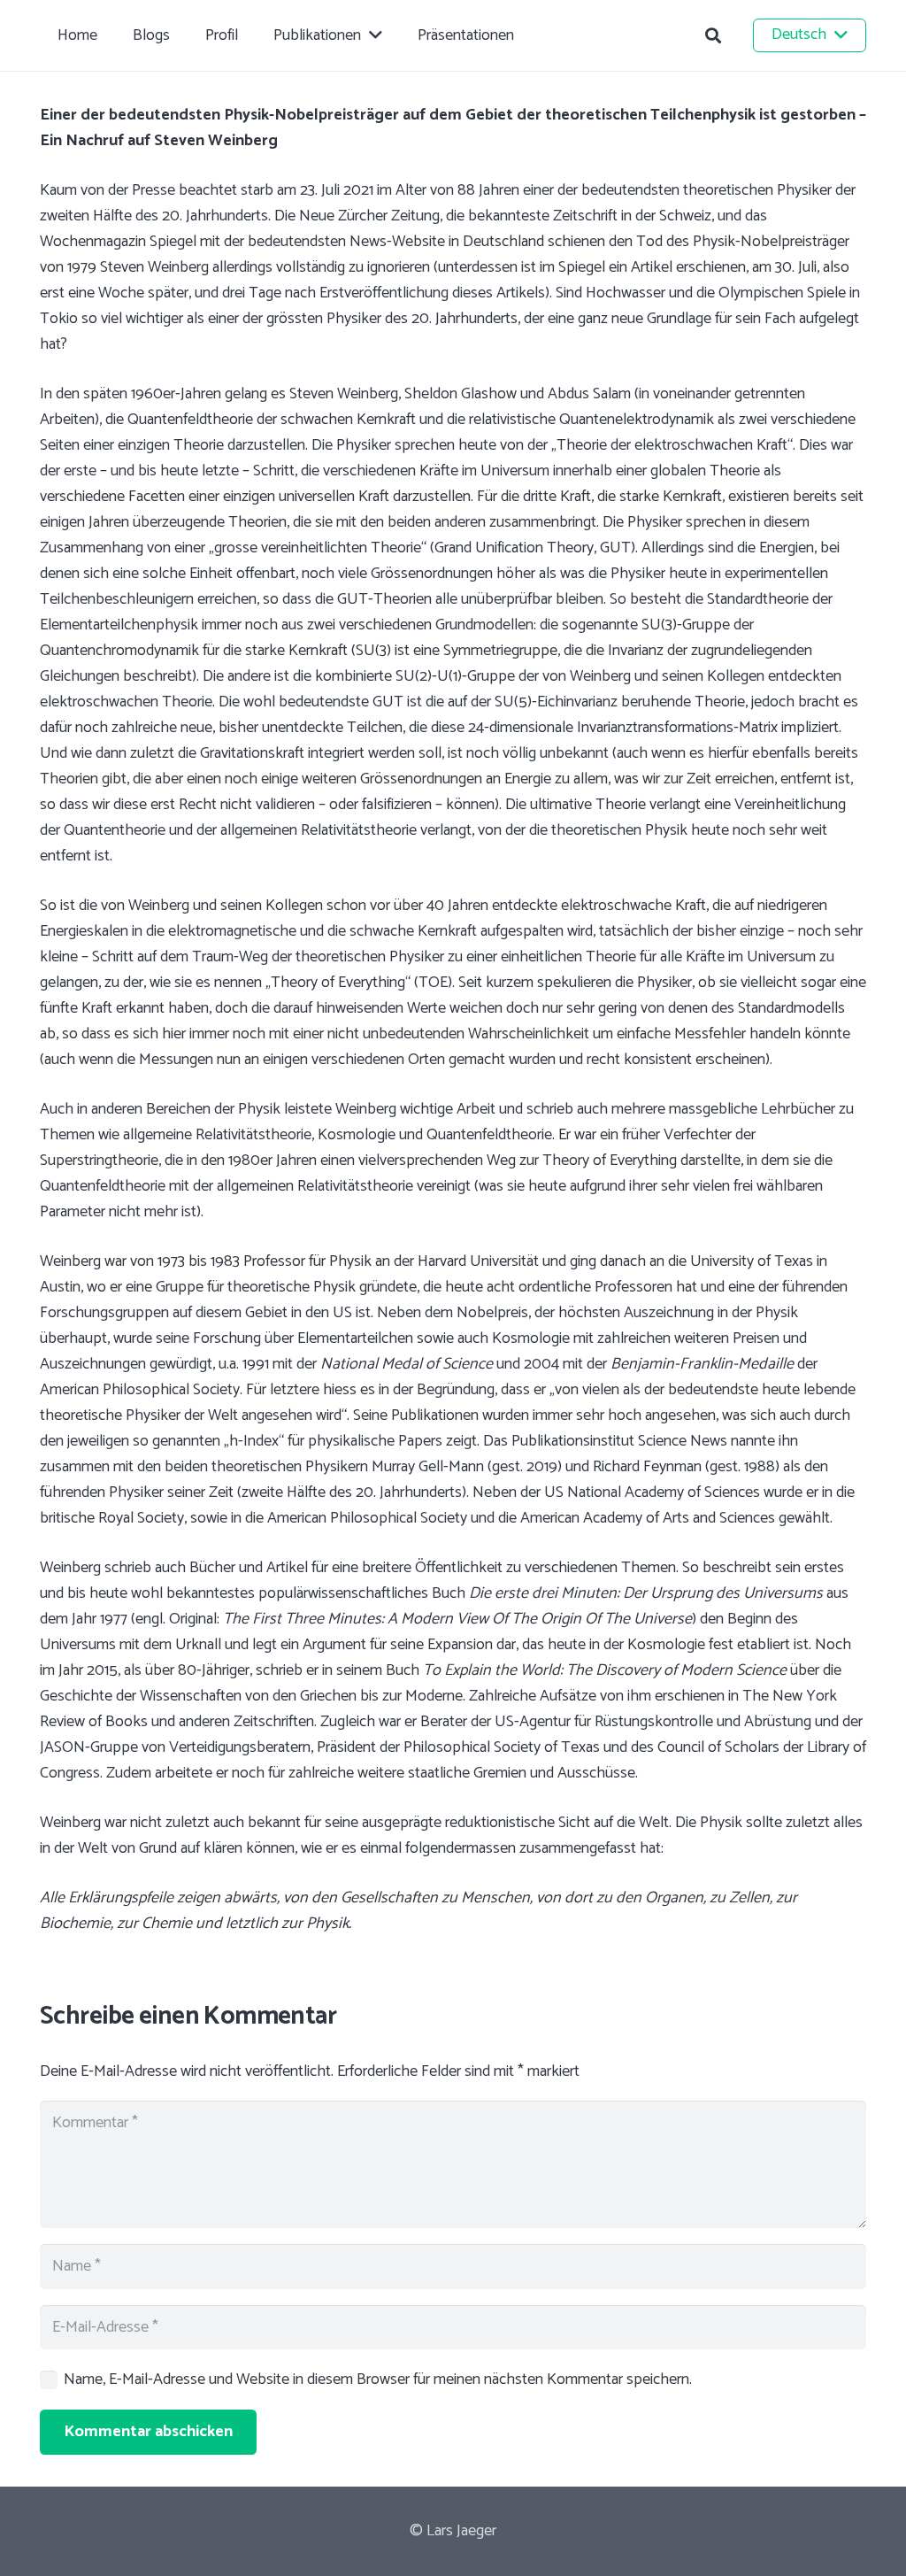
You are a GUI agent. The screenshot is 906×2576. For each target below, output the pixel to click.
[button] (713, 35)
